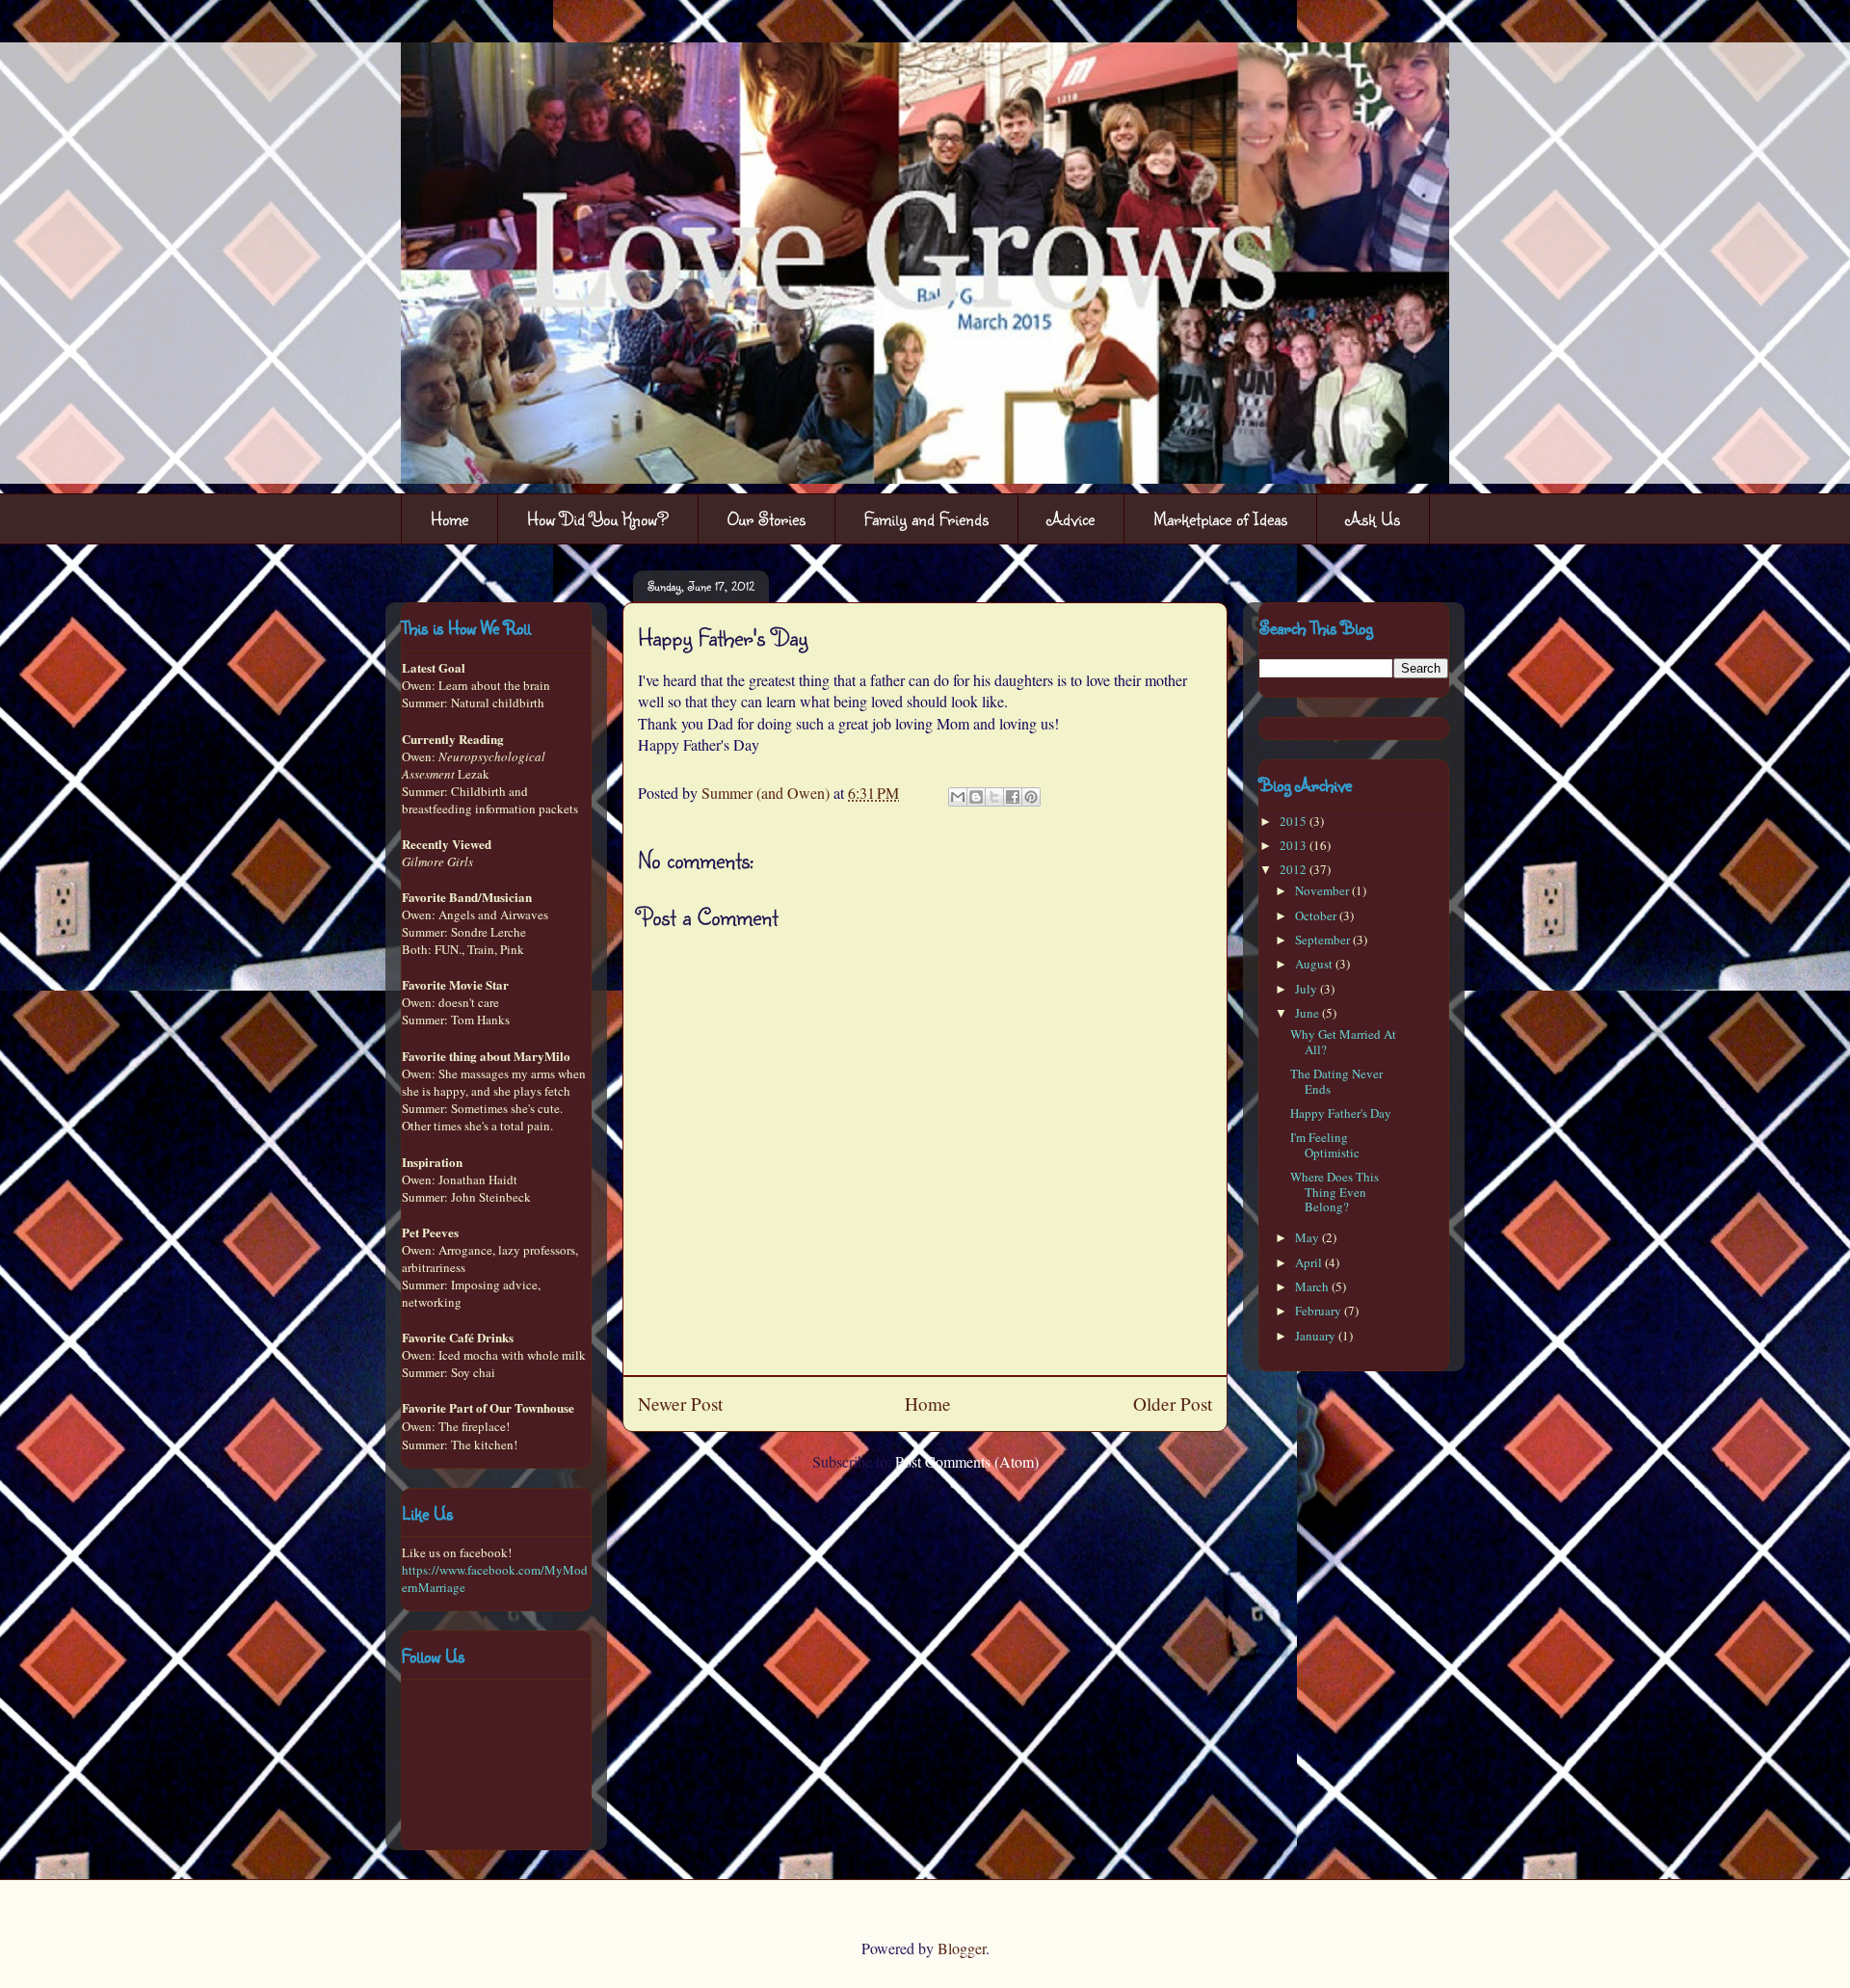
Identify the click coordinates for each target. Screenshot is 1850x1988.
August (1315, 964)
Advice (1071, 518)
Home (449, 518)
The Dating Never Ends (1336, 1081)
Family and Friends (926, 518)
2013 (1295, 845)
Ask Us (1373, 518)
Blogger (962, 1948)
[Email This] (958, 797)
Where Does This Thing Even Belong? (1335, 1192)
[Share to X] (994, 797)
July (1308, 989)
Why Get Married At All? (1343, 1042)
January (1317, 1336)
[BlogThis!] (976, 797)
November (1323, 890)
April (1310, 1262)
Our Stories (766, 518)
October (1317, 915)
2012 (1295, 869)
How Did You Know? (598, 518)
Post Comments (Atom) (967, 1461)
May (1308, 1237)
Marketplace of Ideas (1220, 518)
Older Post (1173, 1404)
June (1308, 1013)
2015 (1295, 821)
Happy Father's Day (1341, 1113)
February (1320, 1311)
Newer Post (680, 1404)
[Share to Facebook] (1013, 797)
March (1313, 1286)
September (1324, 940)
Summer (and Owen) (767, 793)
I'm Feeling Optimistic (1325, 1145)
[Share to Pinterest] (1031, 797)
